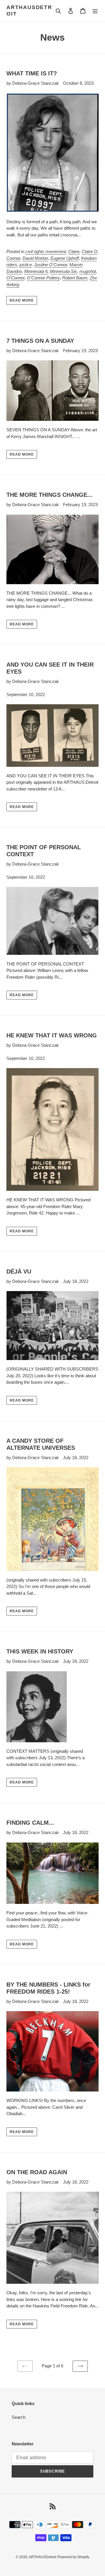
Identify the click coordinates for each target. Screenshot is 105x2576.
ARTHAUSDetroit (29, 11)
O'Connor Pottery (43, 278)
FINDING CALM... (30, 1823)
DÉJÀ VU (19, 1271)
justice (26, 265)
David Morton (35, 258)
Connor (13, 258)
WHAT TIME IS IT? (32, 73)
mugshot (88, 271)
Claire (74, 251)
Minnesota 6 (36, 271)
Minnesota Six (63, 271)
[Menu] (95, 11)
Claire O (90, 251)
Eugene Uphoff (65, 258)
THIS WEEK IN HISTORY (40, 1651)
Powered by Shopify (73, 2557)
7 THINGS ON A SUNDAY (40, 341)
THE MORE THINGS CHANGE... (49, 495)
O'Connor (15, 278)
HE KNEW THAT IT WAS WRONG (52, 1035)
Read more (22, 300)
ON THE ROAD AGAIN (37, 2172)
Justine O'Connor (51, 265)
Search (19, 2417)
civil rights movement (46, 251)
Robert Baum (75, 278)
